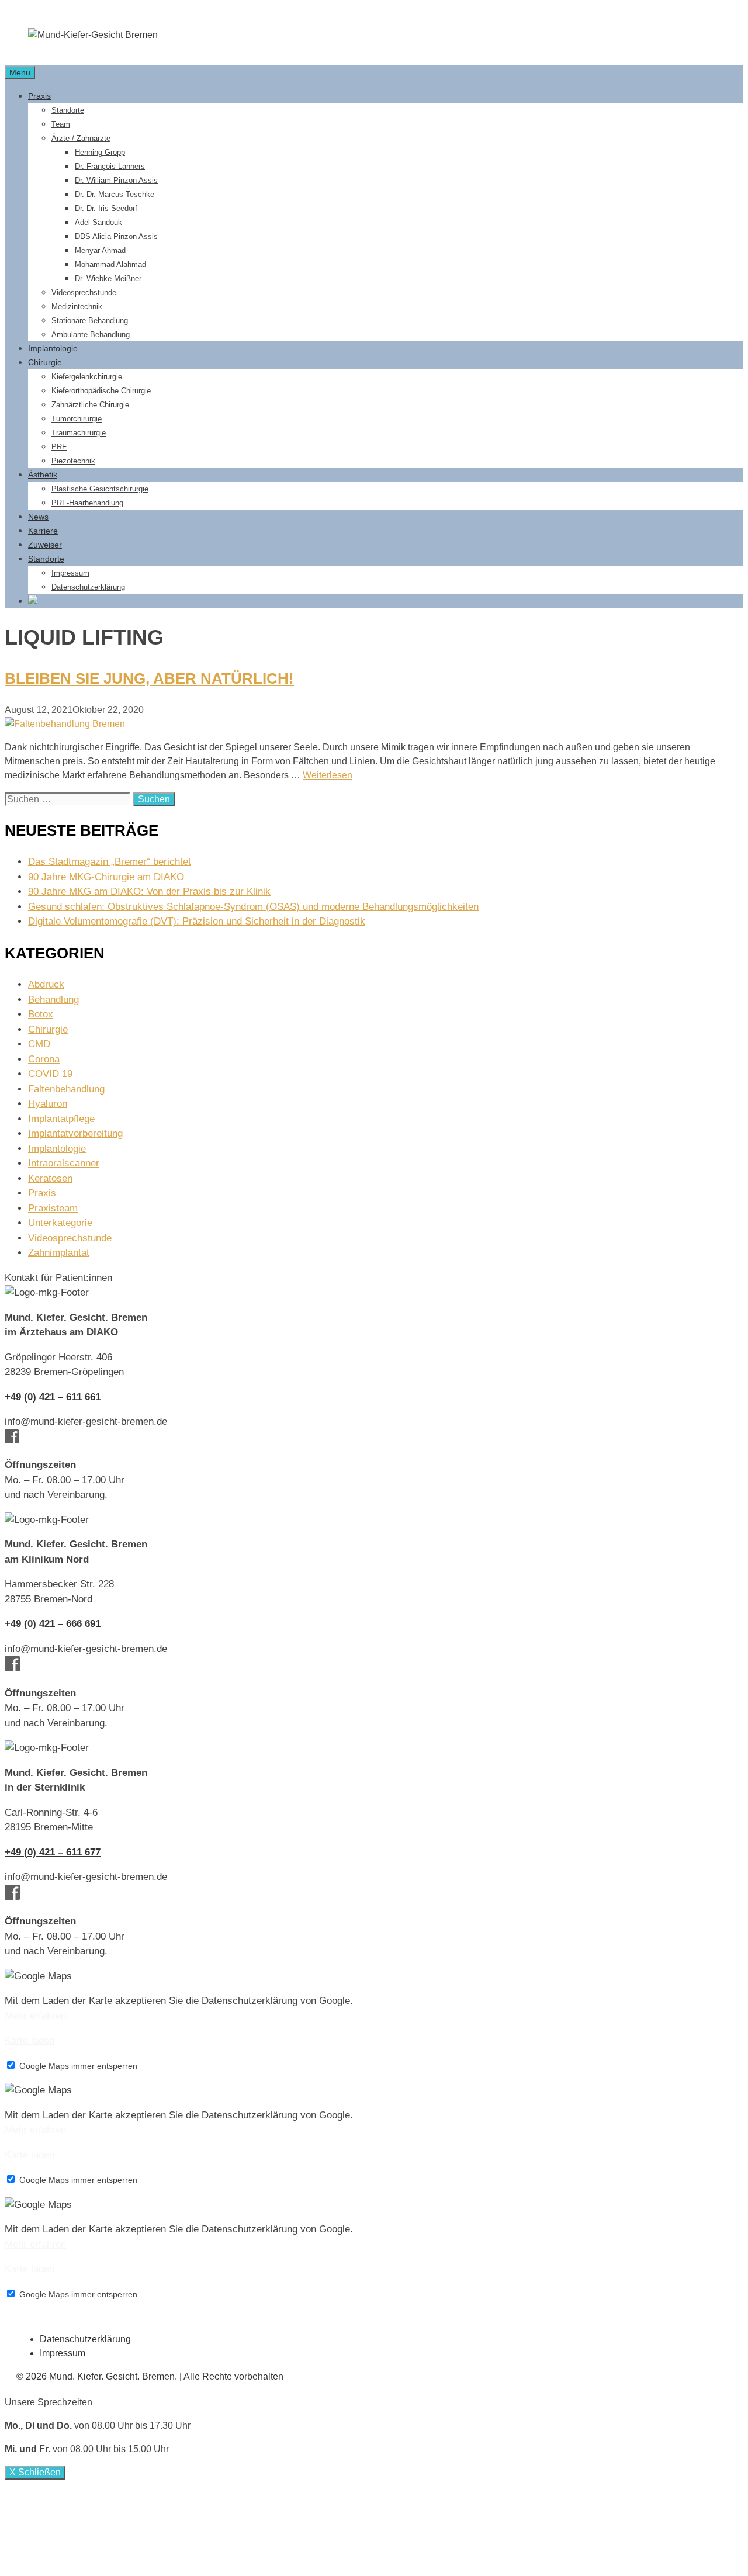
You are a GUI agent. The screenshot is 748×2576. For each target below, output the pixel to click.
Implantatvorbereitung (75, 1133)
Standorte (68, 110)
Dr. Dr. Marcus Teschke (115, 194)
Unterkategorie (60, 1223)
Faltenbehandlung (66, 1089)
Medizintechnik (77, 307)
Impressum (70, 573)
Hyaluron (48, 1104)
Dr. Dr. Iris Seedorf (106, 208)
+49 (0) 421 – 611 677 (53, 1852)
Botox (41, 1014)
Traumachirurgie (79, 433)
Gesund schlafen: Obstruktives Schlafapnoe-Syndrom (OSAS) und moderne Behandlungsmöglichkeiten (253, 907)
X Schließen (35, 2472)
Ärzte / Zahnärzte (81, 138)
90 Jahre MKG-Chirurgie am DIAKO (106, 877)
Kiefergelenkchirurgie (87, 377)
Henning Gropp (100, 152)
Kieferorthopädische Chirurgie (101, 391)
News (38, 517)
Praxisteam (53, 1208)
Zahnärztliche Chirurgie (90, 405)
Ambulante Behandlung (91, 335)
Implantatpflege (61, 1119)
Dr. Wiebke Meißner (108, 278)
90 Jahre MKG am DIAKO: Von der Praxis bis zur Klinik (149, 891)
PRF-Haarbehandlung (87, 503)
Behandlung (53, 1000)
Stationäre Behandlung (90, 321)
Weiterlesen (328, 775)
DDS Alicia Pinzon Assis (116, 236)
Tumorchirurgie (77, 419)
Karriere (43, 531)
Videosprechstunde (84, 292)
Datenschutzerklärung (88, 587)
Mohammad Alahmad (110, 264)
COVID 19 (50, 1074)
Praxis (39, 96)
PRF (59, 447)
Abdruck (46, 984)
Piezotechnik (73, 461)
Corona (44, 1059)
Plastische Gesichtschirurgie (100, 489)
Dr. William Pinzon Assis (116, 180)
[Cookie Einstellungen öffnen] (92, 2564)
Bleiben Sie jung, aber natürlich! (149, 678)
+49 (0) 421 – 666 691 (53, 1624)
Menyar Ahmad (100, 250)
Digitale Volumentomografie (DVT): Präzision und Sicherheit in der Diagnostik (197, 921)
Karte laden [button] (30, 2040)
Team (61, 124)
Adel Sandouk (98, 222)
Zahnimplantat (59, 1253)
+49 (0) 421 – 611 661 (53, 1397)
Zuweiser (45, 545)
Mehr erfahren (35, 2016)
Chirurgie (45, 362)
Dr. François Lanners (110, 166)
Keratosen (50, 1178)
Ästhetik (43, 475)
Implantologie (53, 348)
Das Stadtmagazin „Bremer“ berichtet (110, 862)
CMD (39, 1044)
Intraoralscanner (64, 1163)
